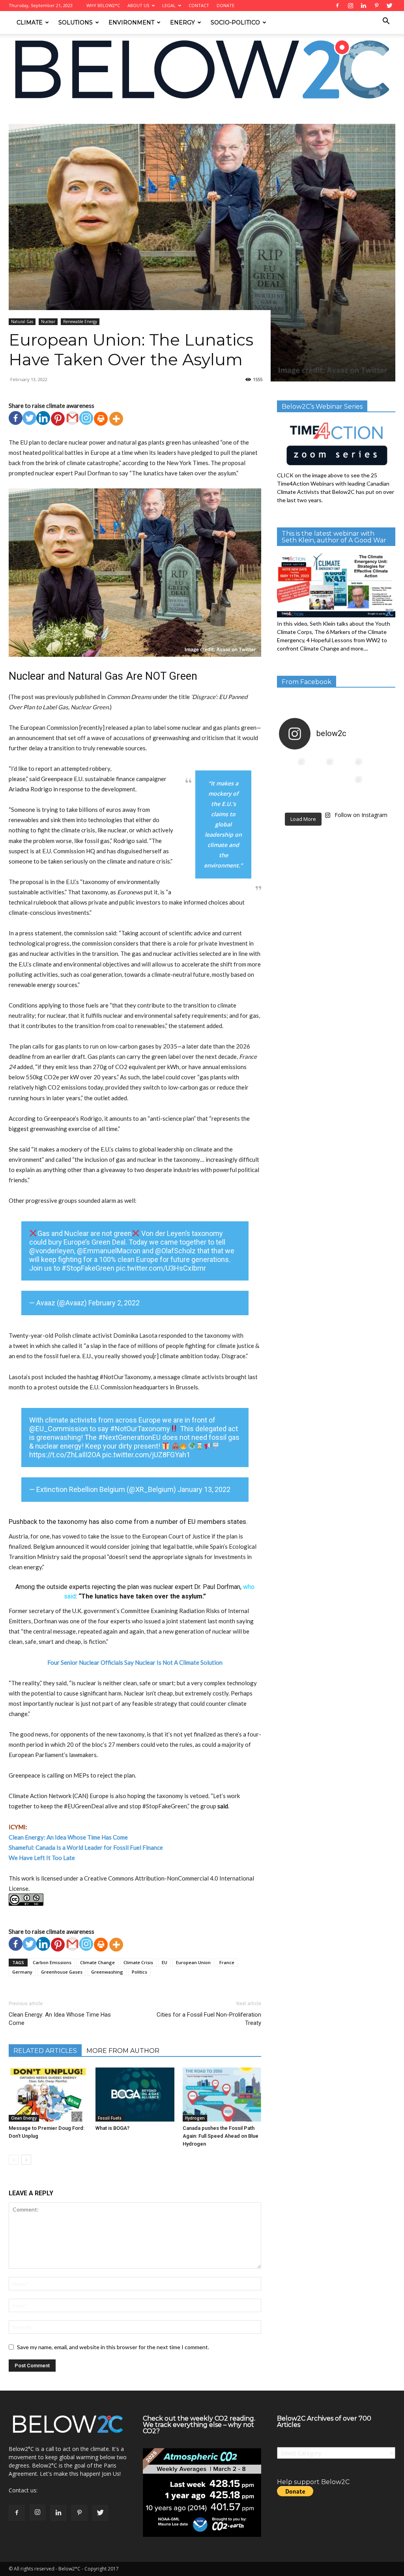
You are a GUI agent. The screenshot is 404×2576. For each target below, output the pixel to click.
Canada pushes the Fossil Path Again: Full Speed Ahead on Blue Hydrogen (221, 2136)
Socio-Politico (235, 22)
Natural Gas (66, 114)
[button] (386, 22)
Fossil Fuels (110, 2118)
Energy (182, 22)
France (227, 1962)
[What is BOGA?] (135, 2095)
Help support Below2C (313, 2482)
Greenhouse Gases (62, 1972)
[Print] (101, 419)
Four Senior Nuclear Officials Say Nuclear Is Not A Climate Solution (135, 1662)
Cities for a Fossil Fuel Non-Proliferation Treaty (209, 2019)
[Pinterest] (58, 419)
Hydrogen (195, 2118)
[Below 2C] (202, 69)
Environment (131, 22)
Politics (139, 1972)
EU (165, 1962)
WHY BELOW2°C (103, 5)
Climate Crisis (138, 1962)
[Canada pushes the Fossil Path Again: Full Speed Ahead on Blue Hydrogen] (222, 2095)
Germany (22, 1972)
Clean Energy (24, 2118)
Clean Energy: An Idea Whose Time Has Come (60, 2019)
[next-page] (26, 2160)
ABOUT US (138, 5)
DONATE (225, 5)
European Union (193, 1962)
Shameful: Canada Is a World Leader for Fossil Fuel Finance (86, 1847)
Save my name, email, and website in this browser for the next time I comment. (113, 2347)
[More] (116, 419)
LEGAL (169, 5)
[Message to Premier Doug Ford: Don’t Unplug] (48, 2095)
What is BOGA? (112, 2128)
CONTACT (199, 5)
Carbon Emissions (52, 1962)
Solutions (76, 22)
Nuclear (48, 322)
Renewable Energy (80, 322)
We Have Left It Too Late (42, 1858)
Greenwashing (107, 1972)
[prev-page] (14, 2160)
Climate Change (97, 1962)
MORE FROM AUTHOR (123, 2051)
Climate (30, 22)
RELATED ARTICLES (45, 2051)
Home (16, 114)
